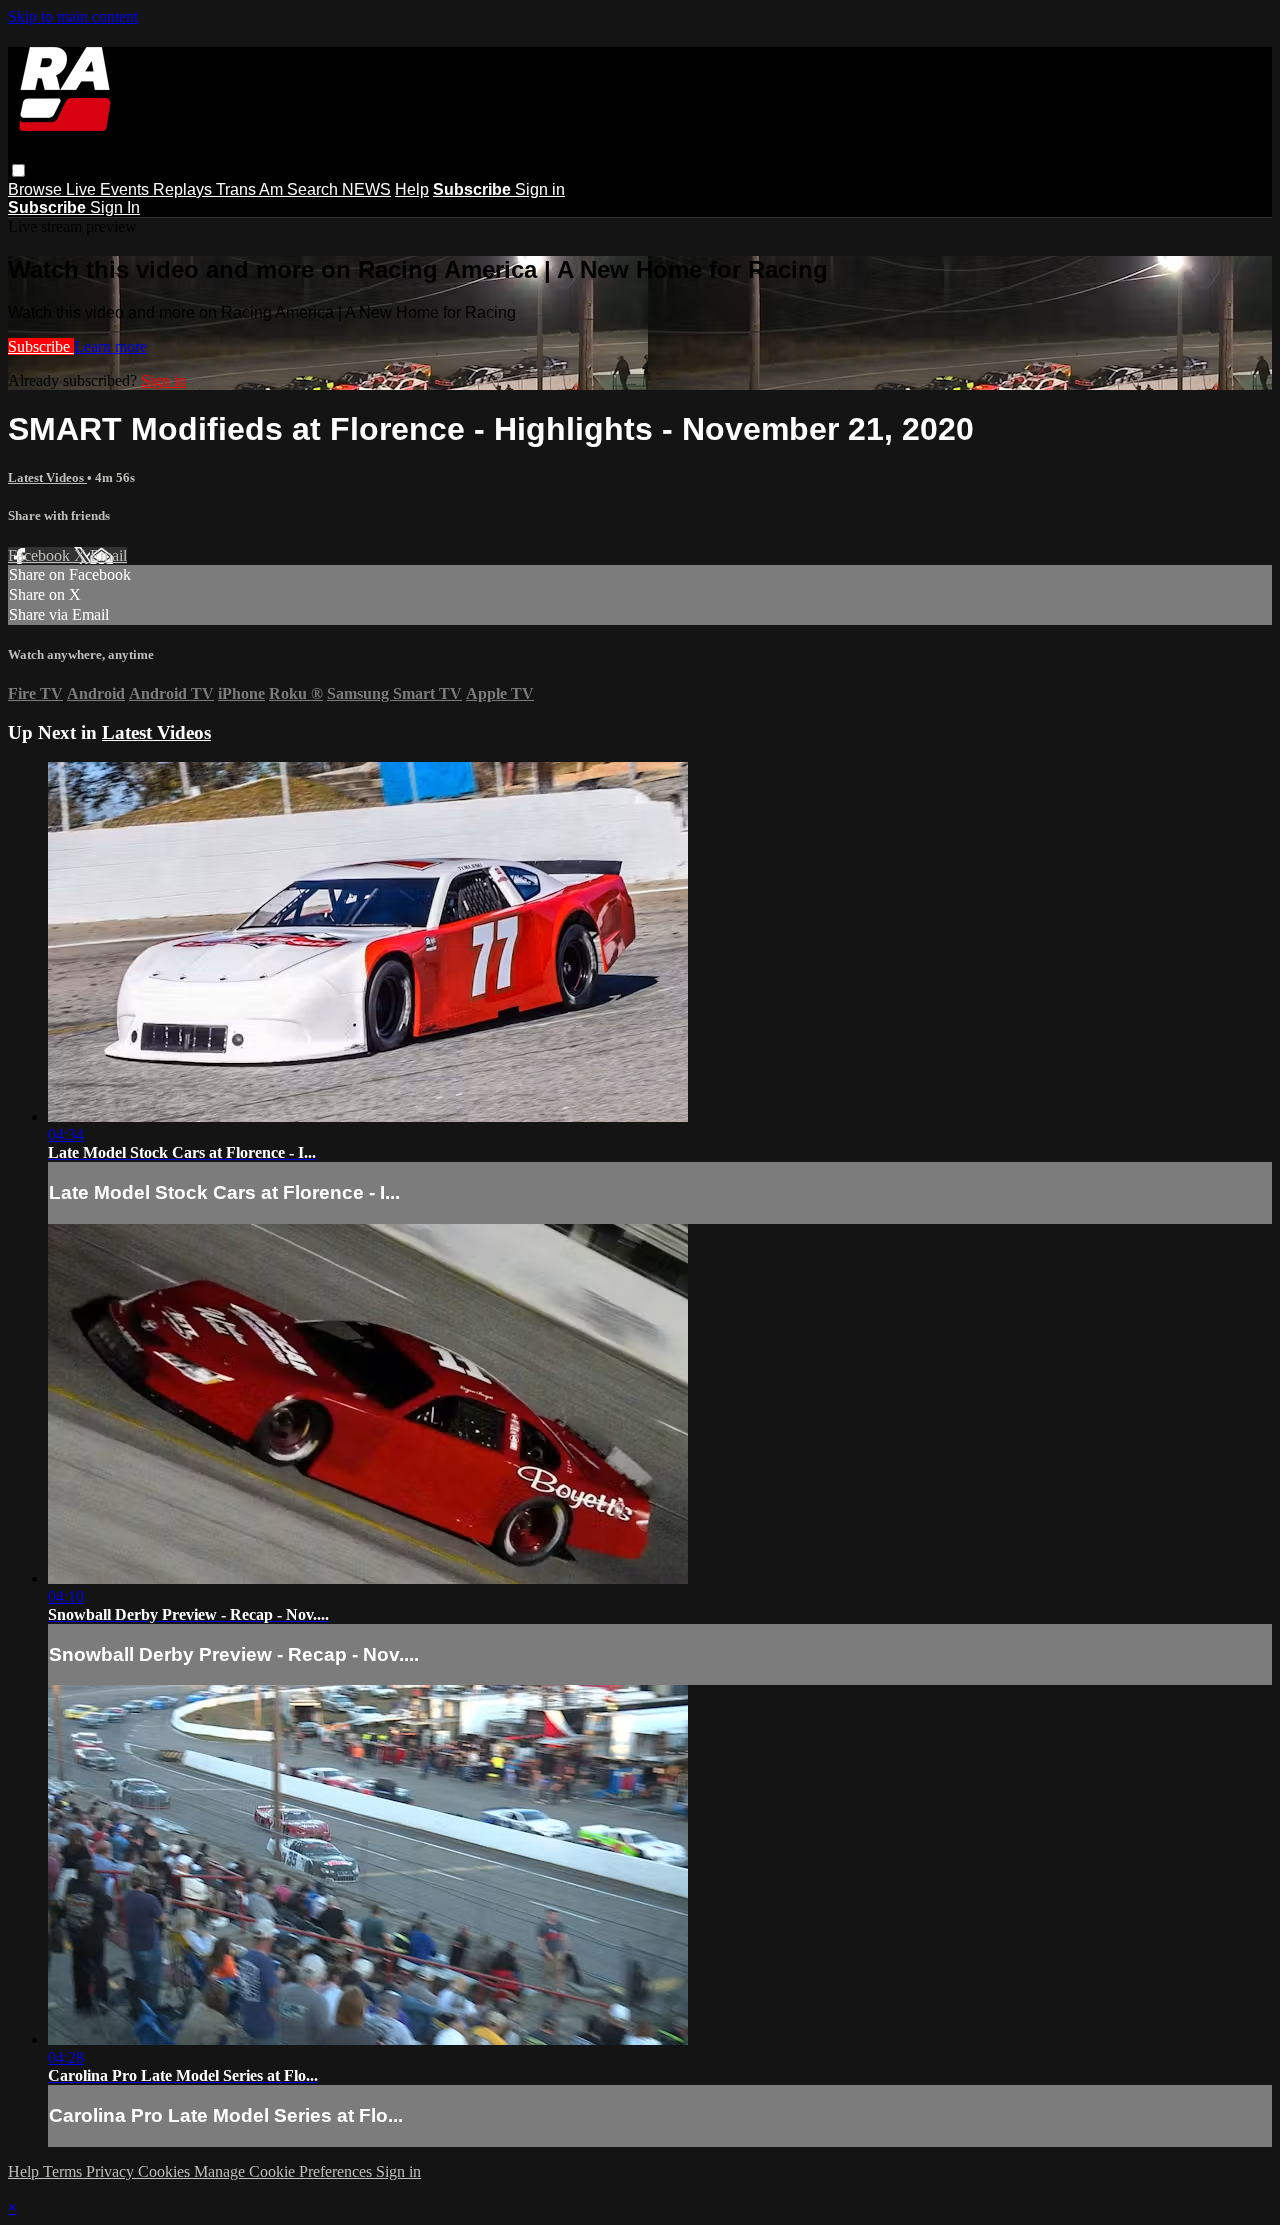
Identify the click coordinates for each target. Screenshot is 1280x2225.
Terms (64, 2171)
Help (412, 189)
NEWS (366, 189)
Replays (184, 189)
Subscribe (41, 346)
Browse (37, 189)
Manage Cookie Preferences (285, 2171)
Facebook (41, 555)
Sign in (540, 189)
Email (108, 555)
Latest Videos (47, 477)
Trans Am (251, 189)
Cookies (166, 2171)
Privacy (112, 2171)
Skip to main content (73, 16)
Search (314, 189)
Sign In (115, 207)
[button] (18, 170)
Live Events (109, 189)
